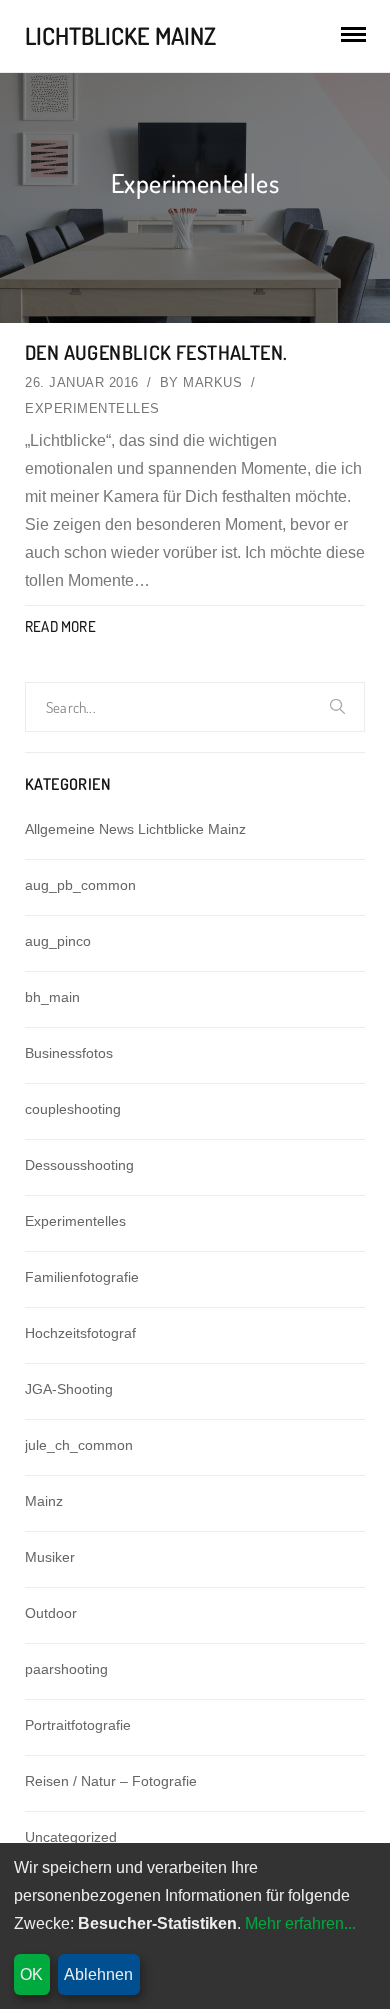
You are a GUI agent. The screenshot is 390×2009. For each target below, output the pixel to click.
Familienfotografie (82, 1277)
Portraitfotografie (78, 1725)
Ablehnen (98, 1974)
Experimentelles (92, 408)
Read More (60, 626)
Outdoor (51, 1613)
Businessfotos (69, 1053)
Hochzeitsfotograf (80, 1333)
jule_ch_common (79, 1445)
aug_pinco (58, 941)
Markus (212, 382)
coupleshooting (73, 1109)
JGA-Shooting (69, 1389)
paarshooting (66, 1669)
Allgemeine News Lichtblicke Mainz (135, 829)
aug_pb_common (80, 885)
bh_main (52, 997)
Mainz (44, 1501)
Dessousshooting (79, 1165)
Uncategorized (71, 1837)
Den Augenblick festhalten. (156, 352)
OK (31, 1974)
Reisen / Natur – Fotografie (111, 1781)
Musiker (50, 1557)
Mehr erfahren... (300, 1923)
